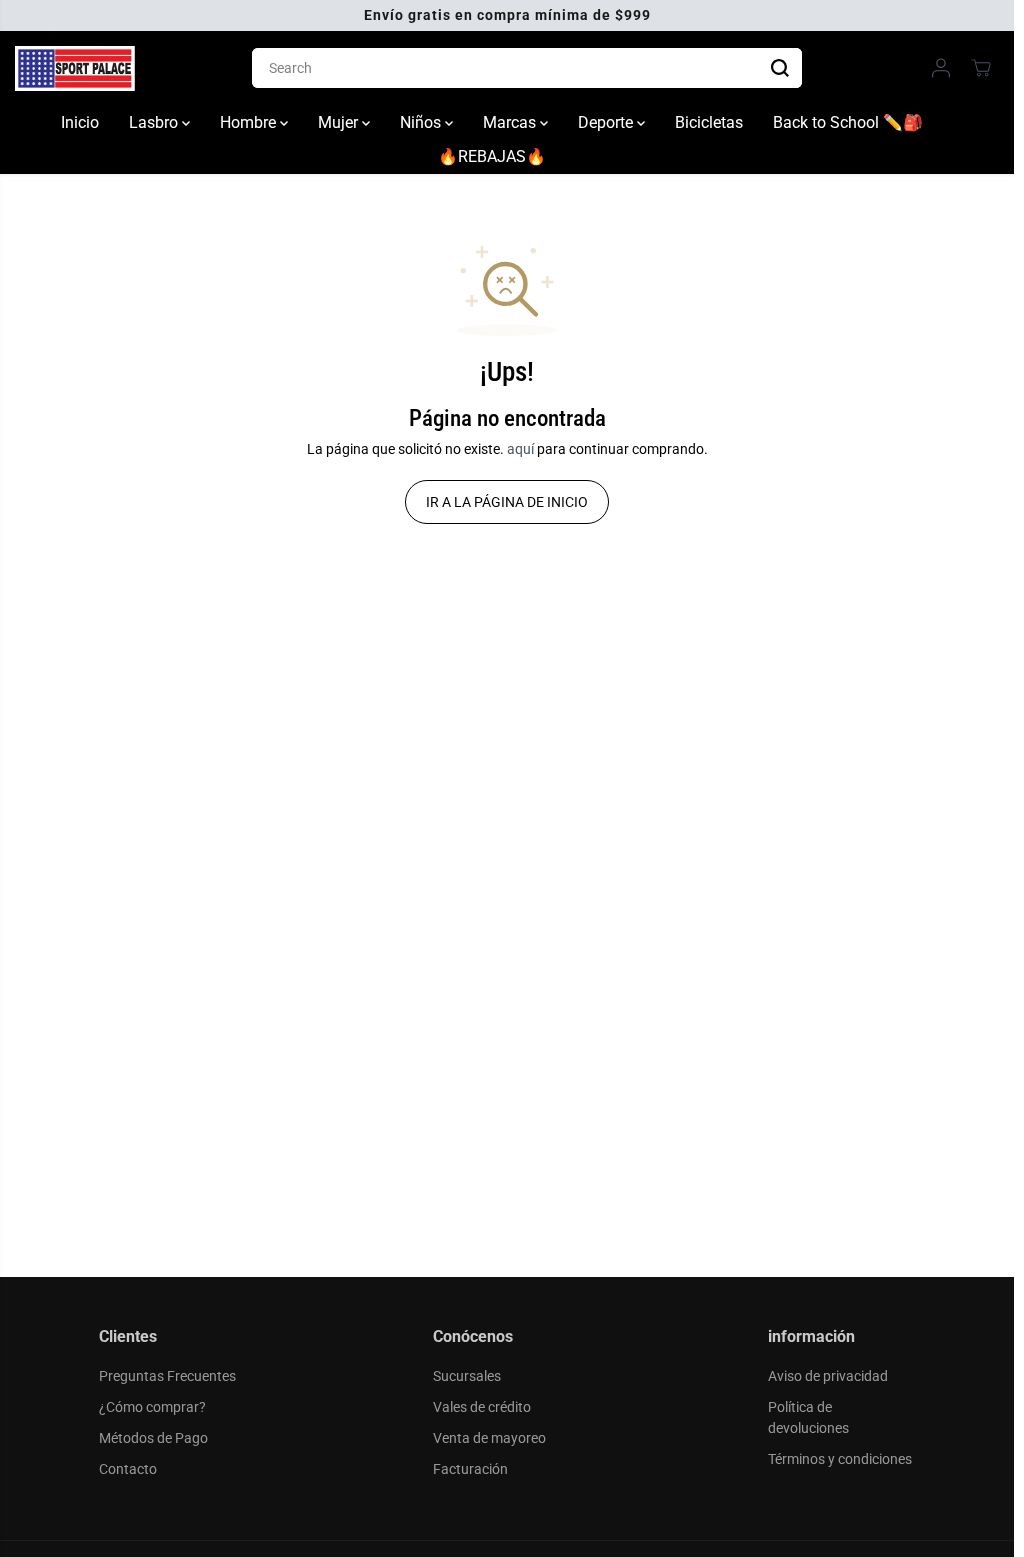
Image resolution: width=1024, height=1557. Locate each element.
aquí (520, 449)
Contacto (128, 1469)
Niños (422, 122)
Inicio (80, 122)
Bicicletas (709, 122)
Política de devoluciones (808, 1417)
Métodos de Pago (153, 1438)
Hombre (250, 122)
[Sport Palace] (75, 68)
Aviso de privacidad (828, 1376)
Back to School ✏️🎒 (848, 122)
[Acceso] (941, 68)
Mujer (340, 122)
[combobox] (527, 68)
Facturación (470, 1469)
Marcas (511, 122)
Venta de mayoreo (489, 1438)
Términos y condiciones (840, 1459)
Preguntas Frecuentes (167, 1376)
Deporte (607, 122)
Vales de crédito (482, 1407)
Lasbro (155, 122)
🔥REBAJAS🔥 (492, 156)
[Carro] (981, 68)
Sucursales (467, 1376)
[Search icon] (780, 68)
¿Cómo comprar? (152, 1407)
